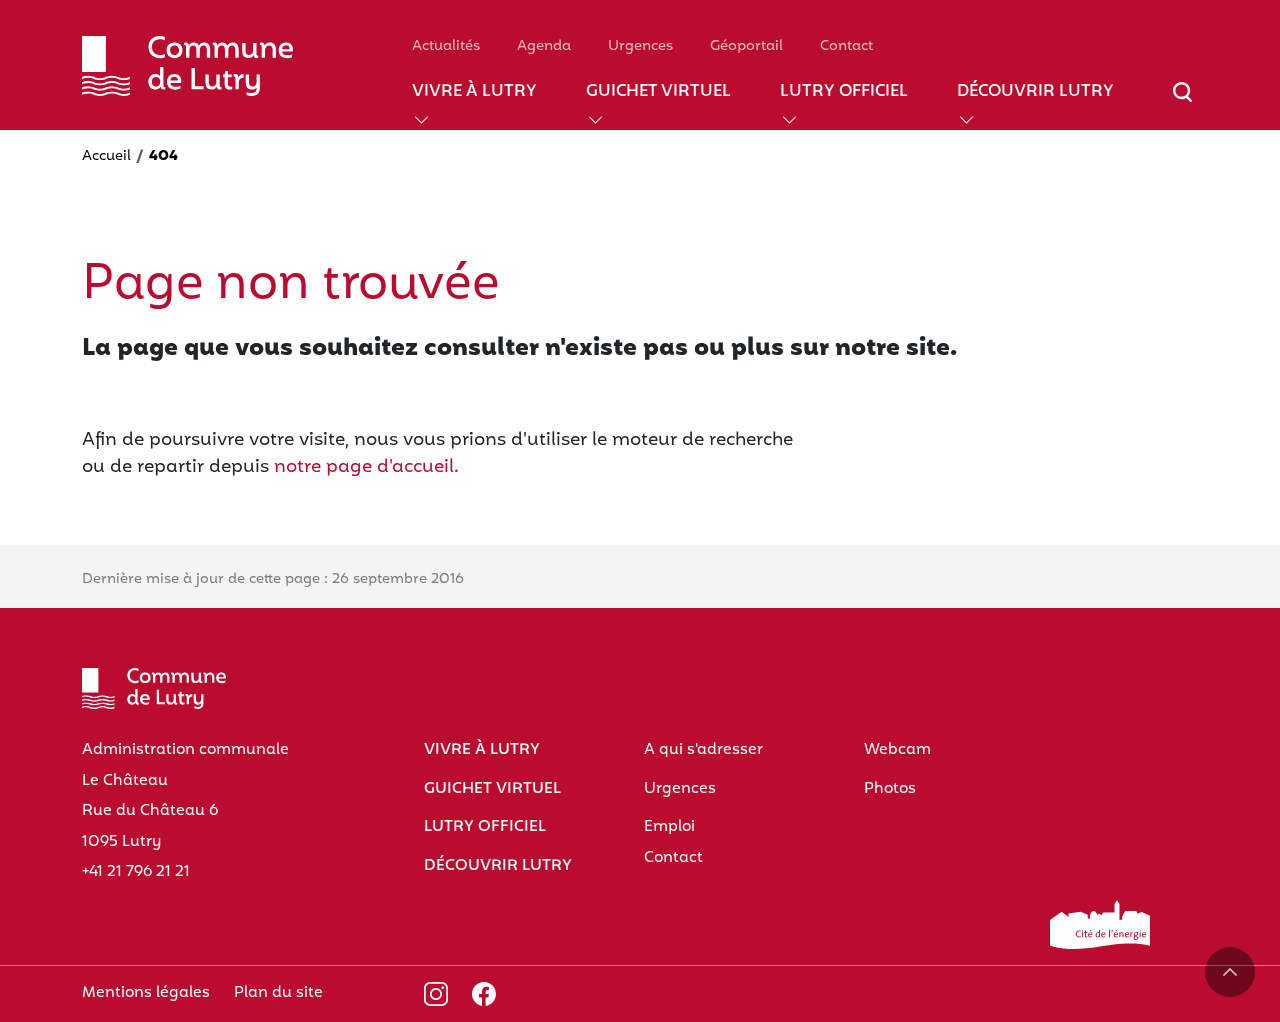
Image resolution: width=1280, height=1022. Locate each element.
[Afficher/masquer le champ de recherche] (1182, 104)
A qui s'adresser (703, 750)
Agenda (544, 46)
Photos (890, 789)
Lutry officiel (844, 92)
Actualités (446, 46)
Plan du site (278, 993)
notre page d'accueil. (366, 467)
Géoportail (746, 46)
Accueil (106, 156)
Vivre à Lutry (474, 92)
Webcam (897, 750)
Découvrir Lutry (1035, 92)
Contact (846, 46)
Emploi (669, 827)
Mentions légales (146, 993)
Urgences (640, 46)
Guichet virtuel (658, 92)
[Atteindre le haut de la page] (1230, 972)
